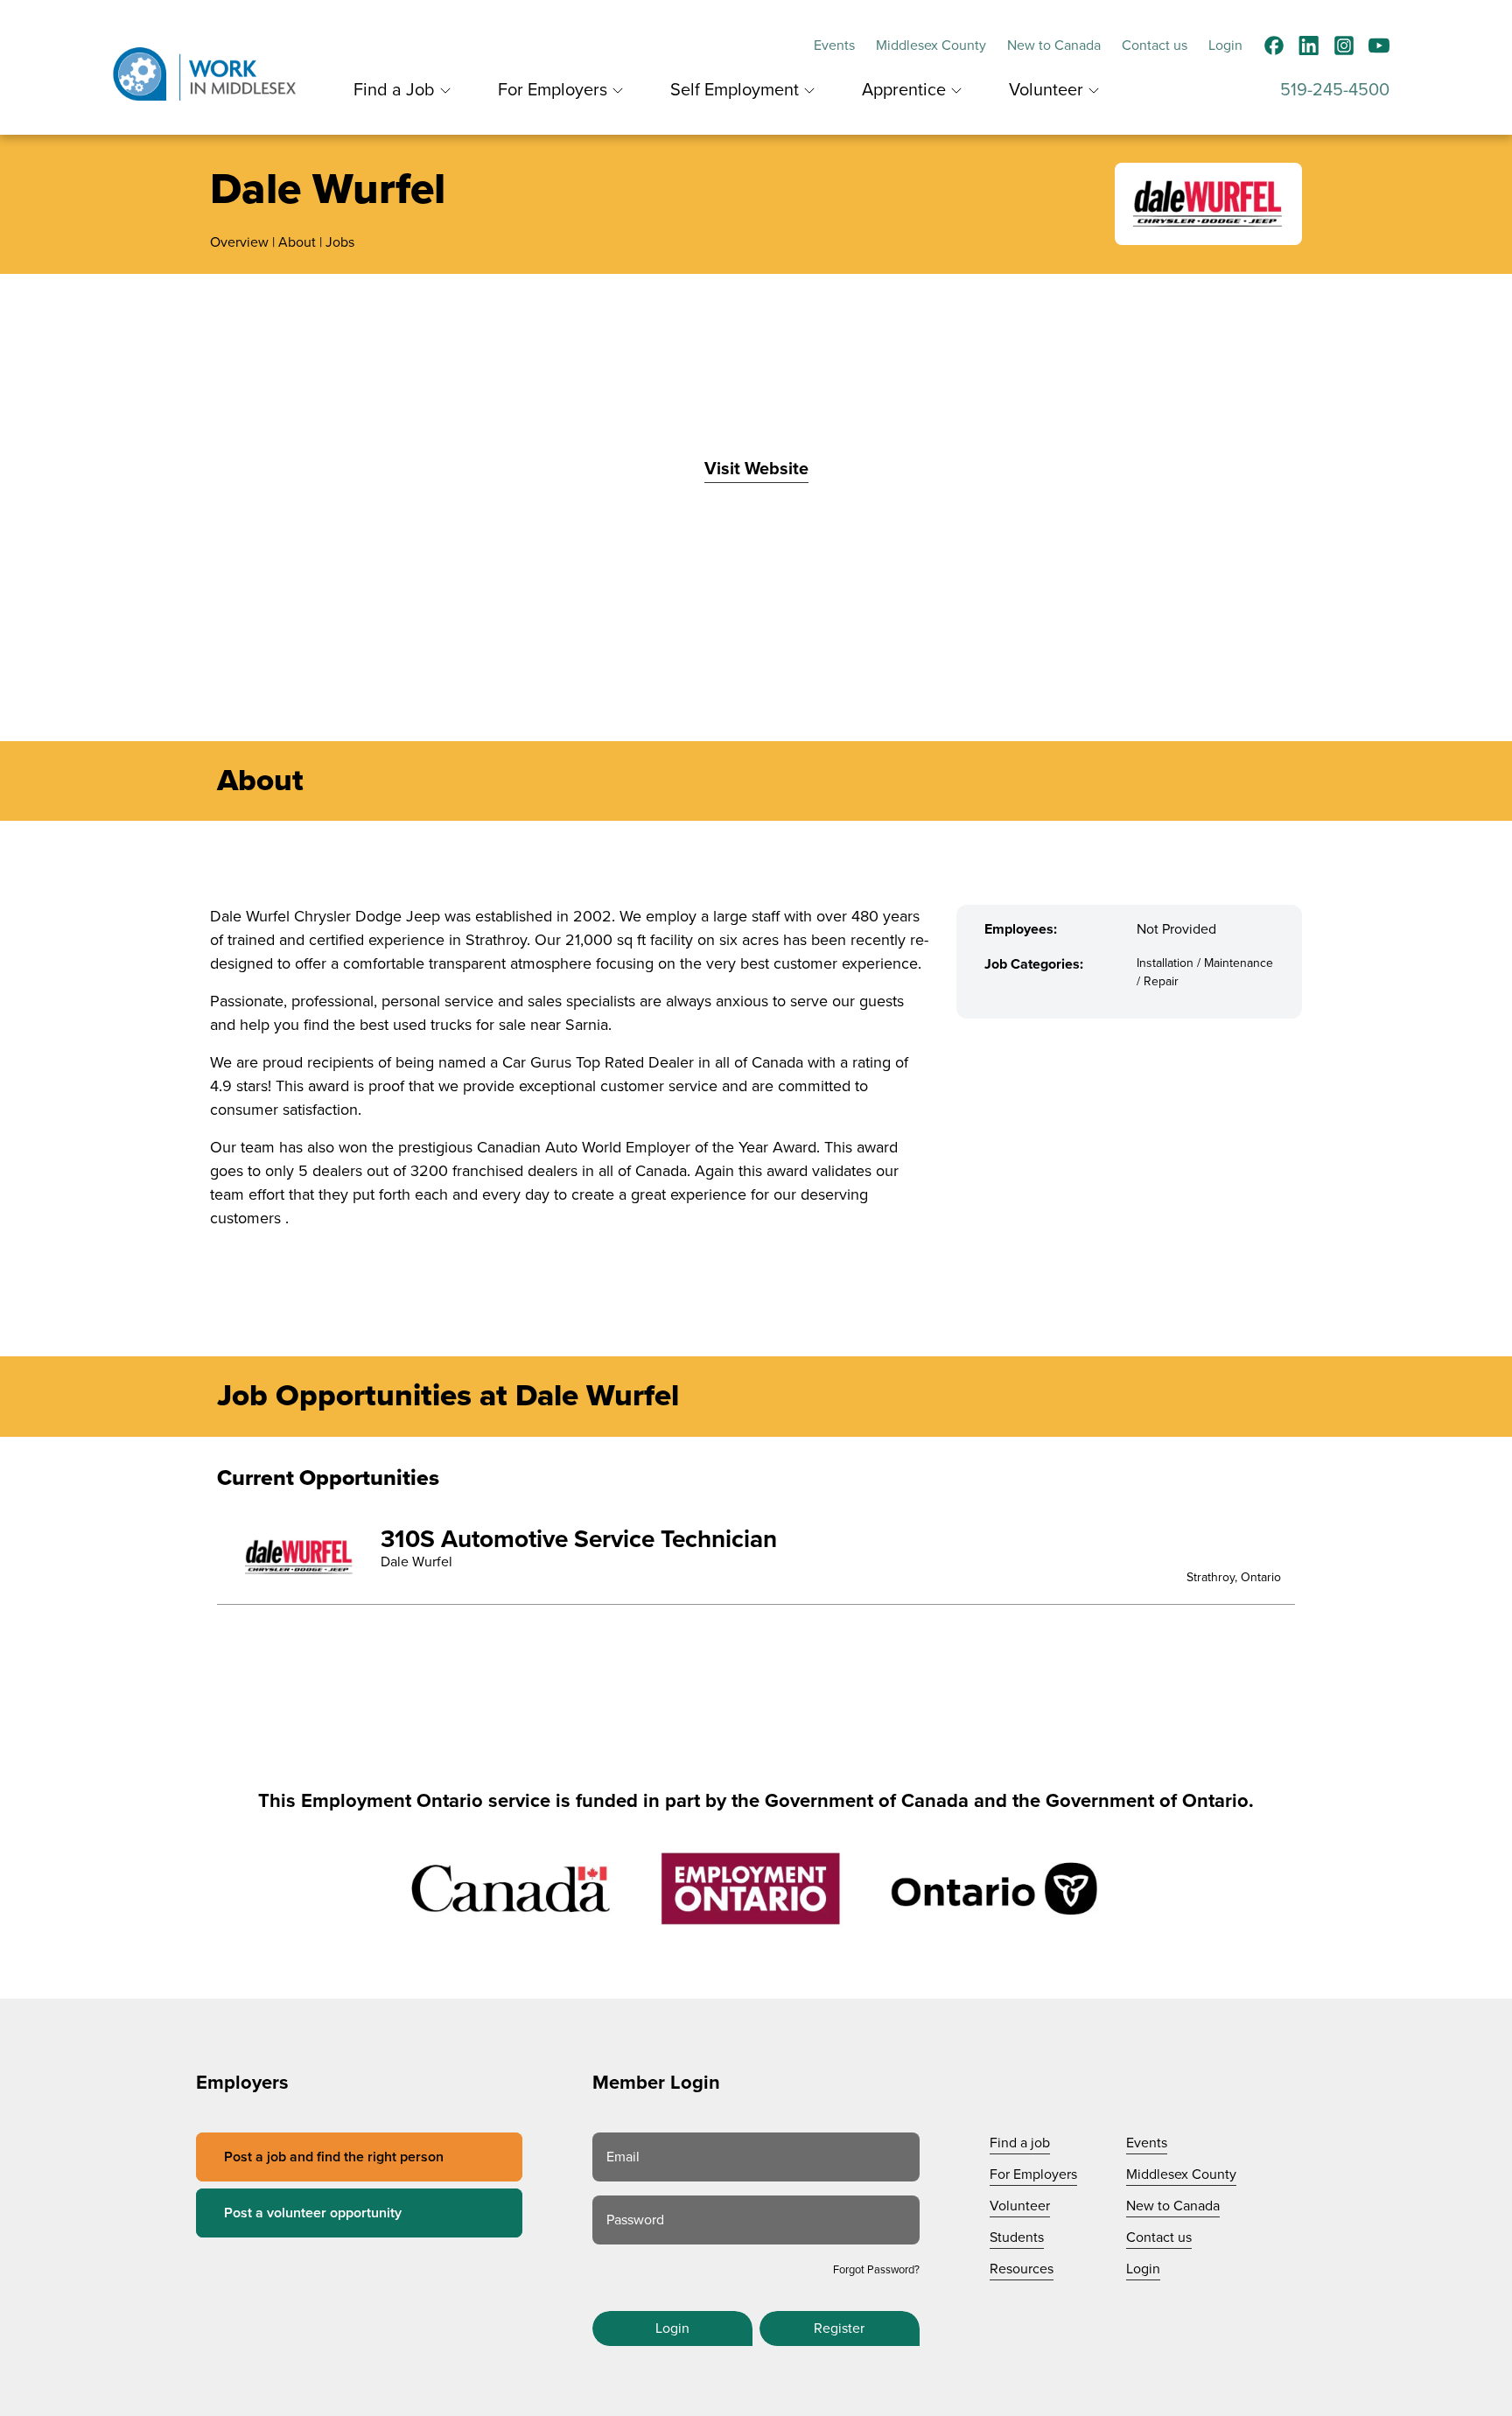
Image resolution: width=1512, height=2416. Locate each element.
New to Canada (1054, 46)
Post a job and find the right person (334, 2157)
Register (839, 2328)
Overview (239, 242)
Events (834, 46)
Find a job (1020, 2143)
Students (1017, 2237)
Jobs (340, 242)
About (297, 242)
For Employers (553, 90)
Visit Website (756, 469)
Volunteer (1046, 90)
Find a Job (394, 90)
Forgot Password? (876, 2270)
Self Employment (735, 90)
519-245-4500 (1335, 90)
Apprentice (904, 90)
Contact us (1155, 46)
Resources (1022, 2269)
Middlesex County (931, 46)
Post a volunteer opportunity (313, 2213)
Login (1225, 46)
